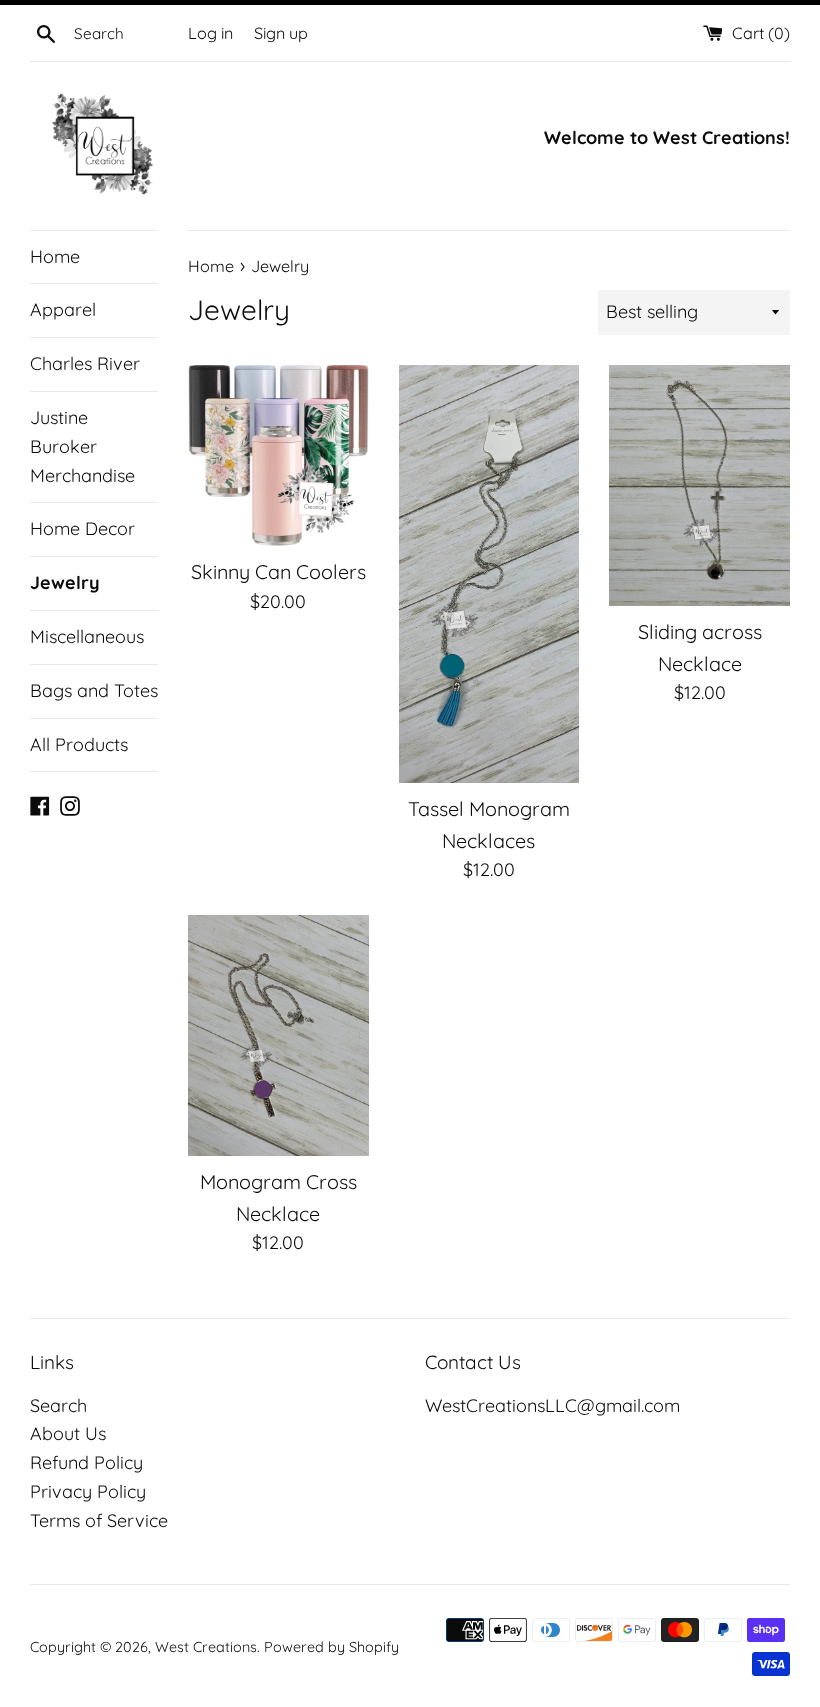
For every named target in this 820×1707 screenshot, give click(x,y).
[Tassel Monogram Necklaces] (489, 574)
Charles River (85, 363)
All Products (79, 744)
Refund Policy (86, 1462)
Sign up (281, 33)
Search (58, 1405)
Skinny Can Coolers (278, 571)
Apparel (63, 309)
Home (55, 256)
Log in (210, 33)
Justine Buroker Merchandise (82, 446)
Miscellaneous (87, 636)
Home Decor (82, 528)
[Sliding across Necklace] (699, 485)
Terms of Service (99, 1520)
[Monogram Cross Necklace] (278, 1035)
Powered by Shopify (331, 1647)
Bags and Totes (94, 690)
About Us (68, 1433)
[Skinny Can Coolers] (278, 455)
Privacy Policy (88, 1491)
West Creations (206, 1647)
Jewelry (65, 582)
